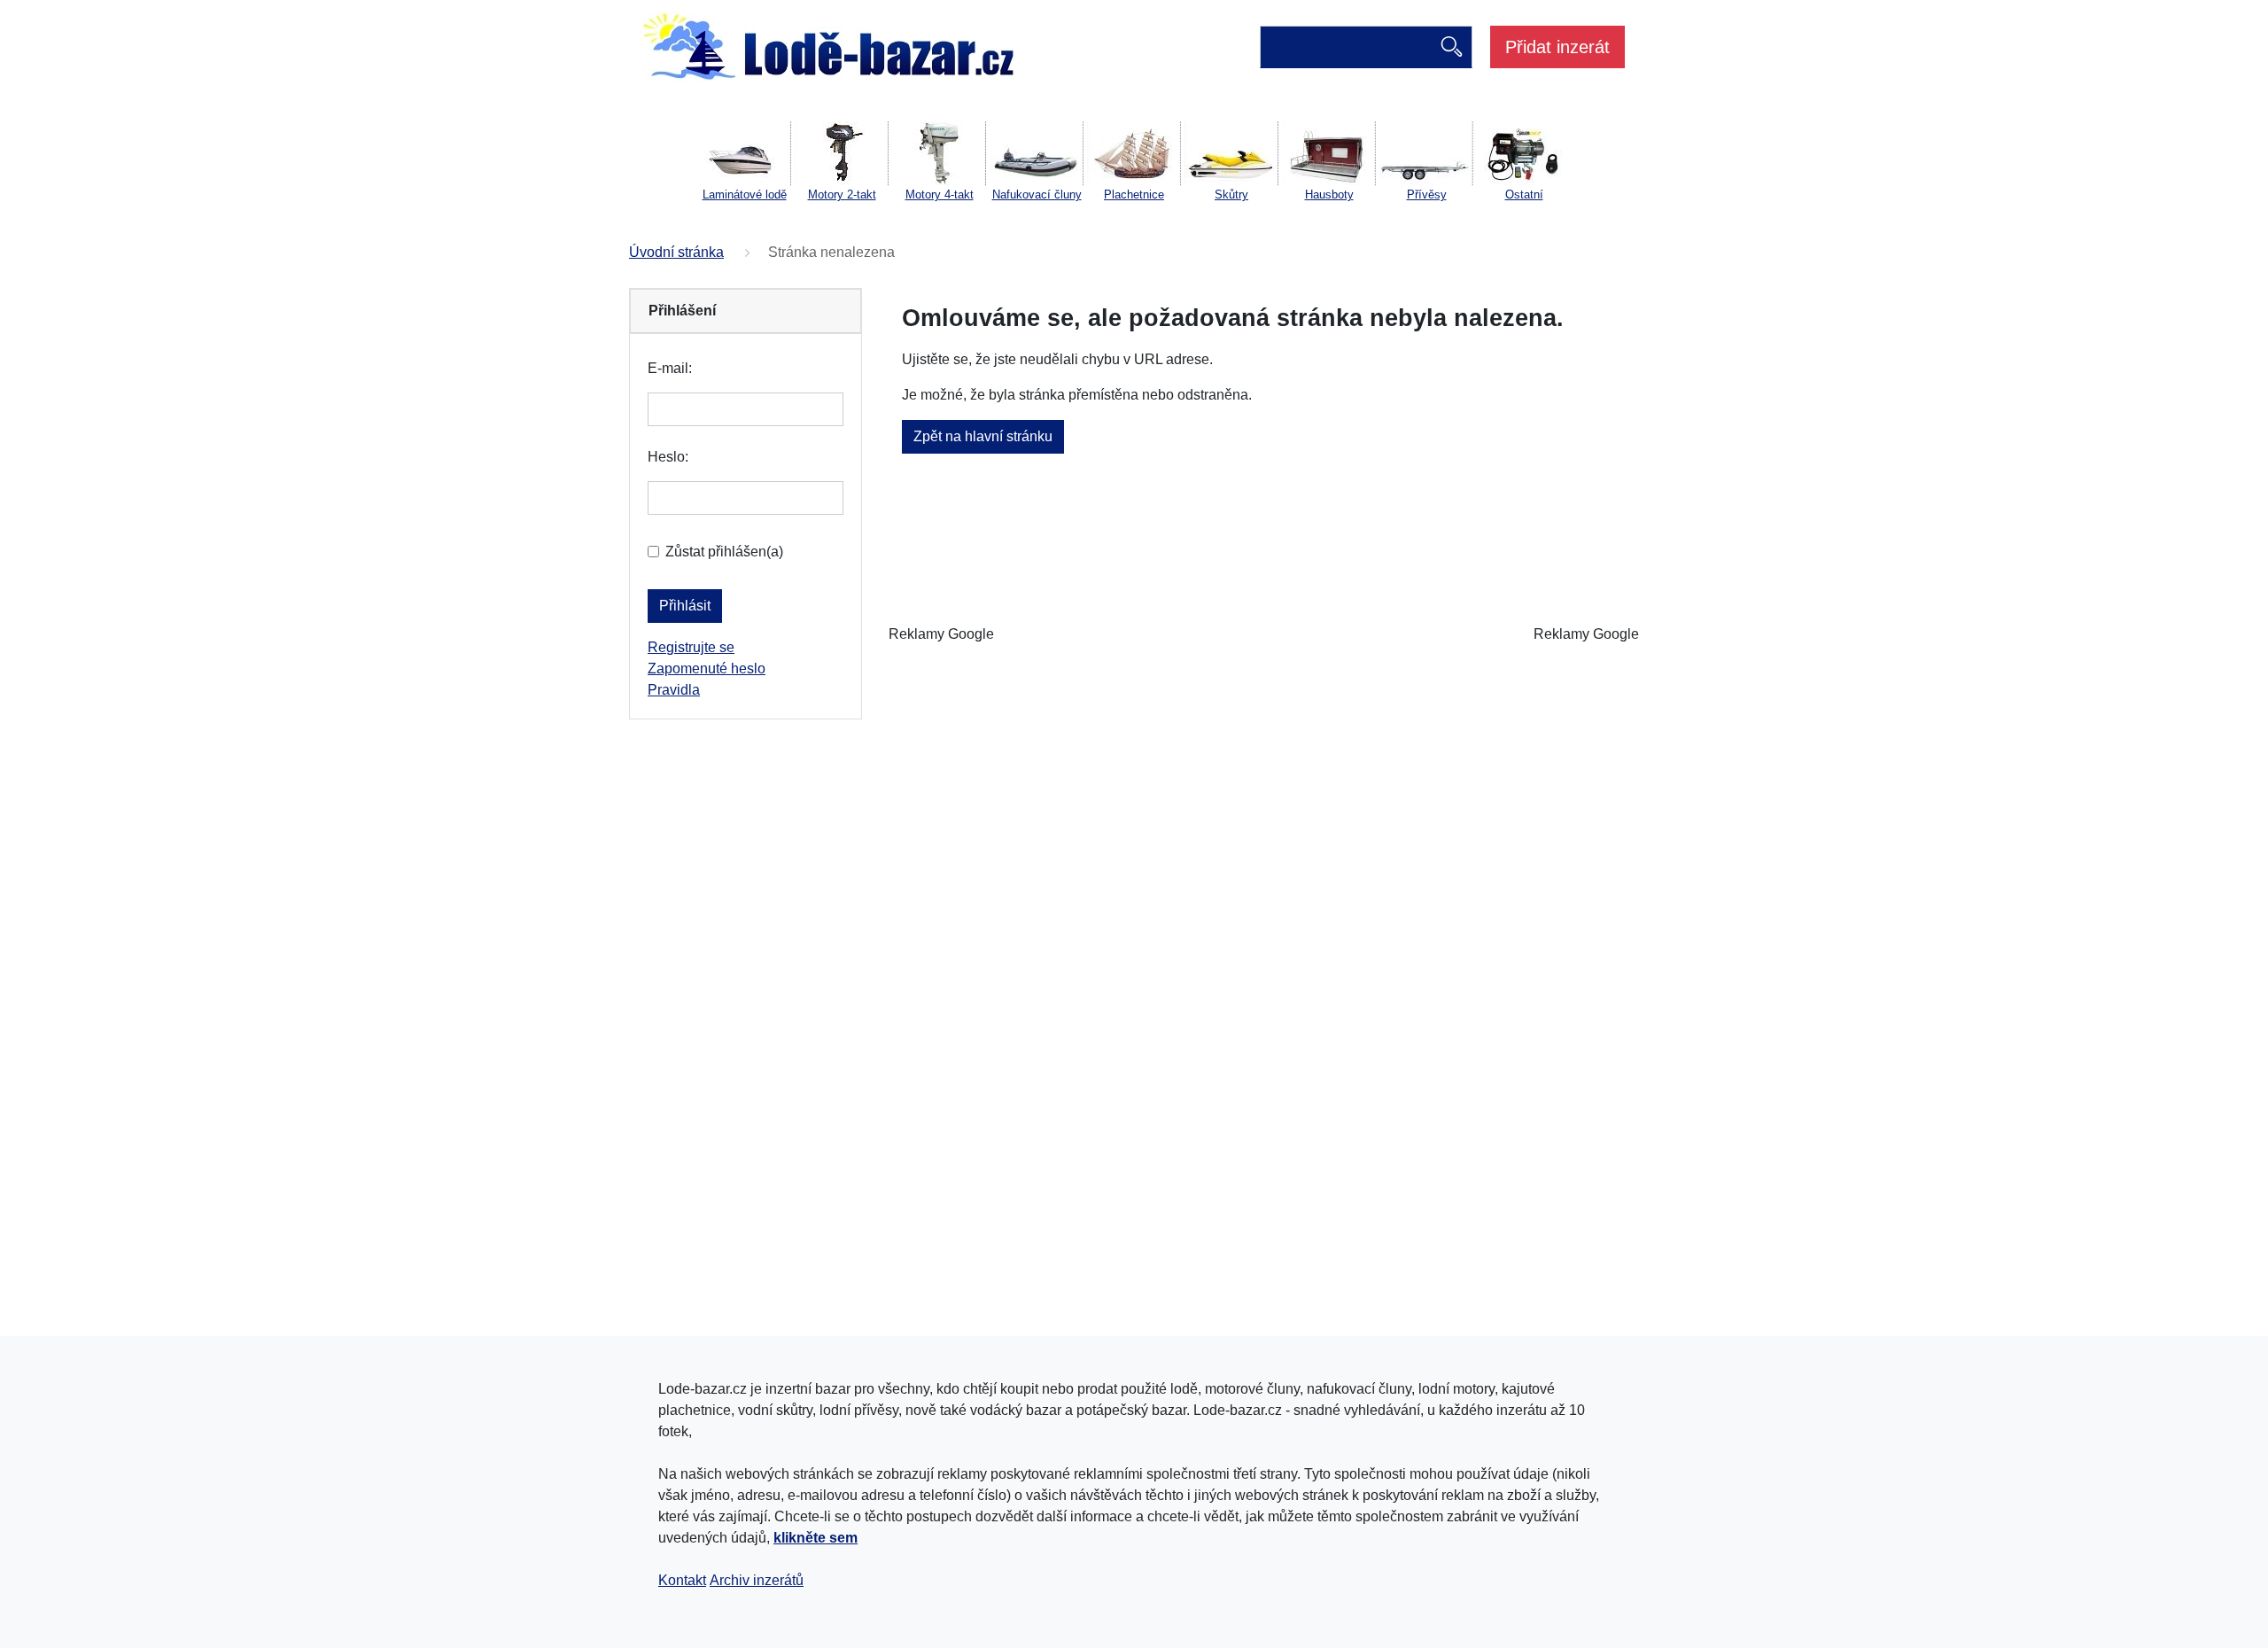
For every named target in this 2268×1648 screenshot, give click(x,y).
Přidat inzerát (1557, 47)
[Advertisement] (1263, 634)
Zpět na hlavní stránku (983, 436)
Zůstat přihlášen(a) (724, 552)
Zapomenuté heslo (707, 669)
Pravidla (674, 690)
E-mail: (670, 368)
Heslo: (668, 457)
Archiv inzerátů (757, 1580)
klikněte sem (816, 1538)
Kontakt (682, 1580)
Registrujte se (691, 647)
